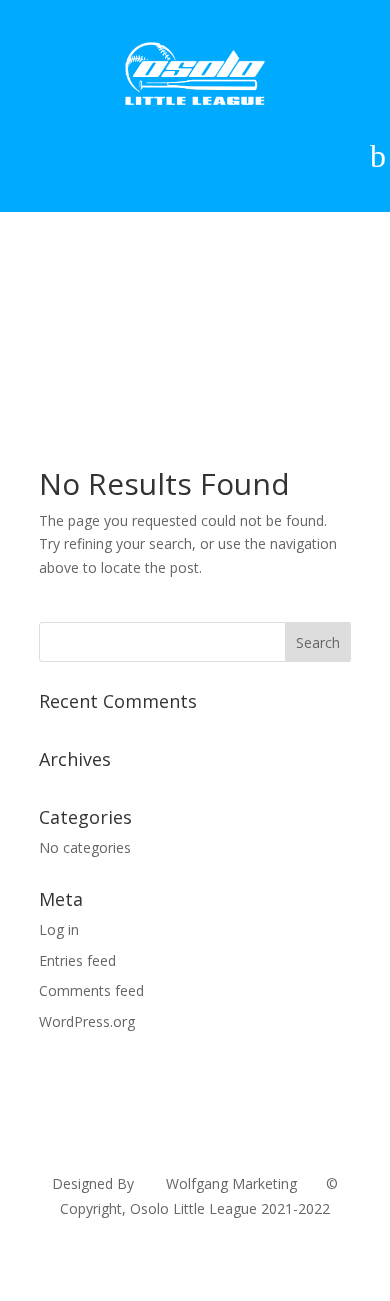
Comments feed (91, 990)
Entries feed (77, 960)
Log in (59, 929)
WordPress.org (87, 1021)
